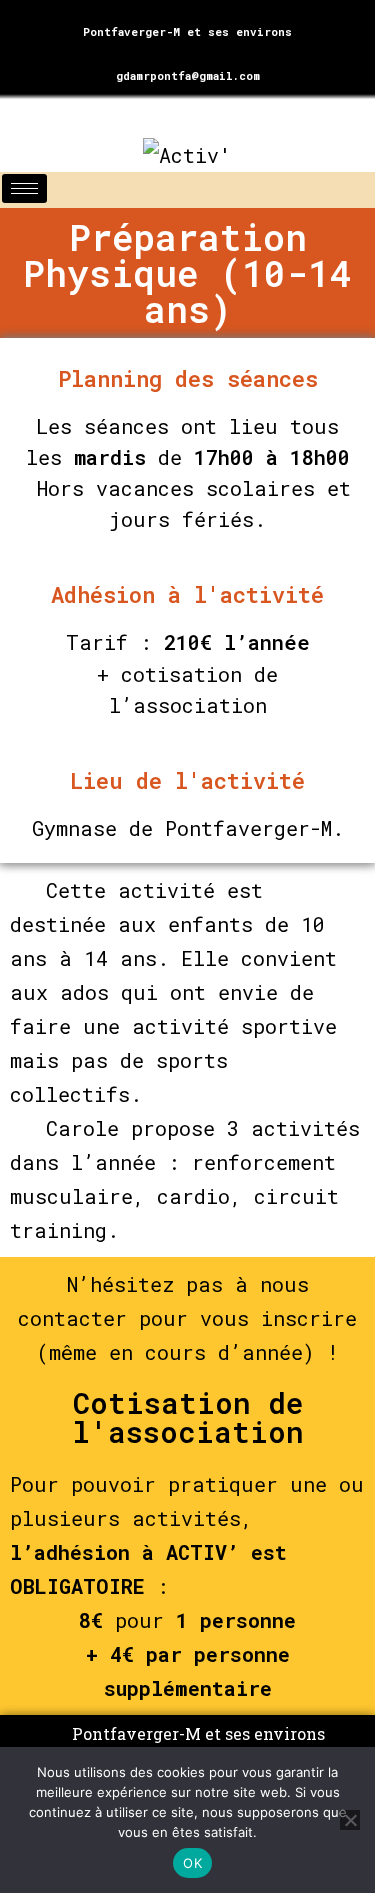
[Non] (350, 1820)
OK (192, 1863)
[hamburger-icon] (24, 188)
